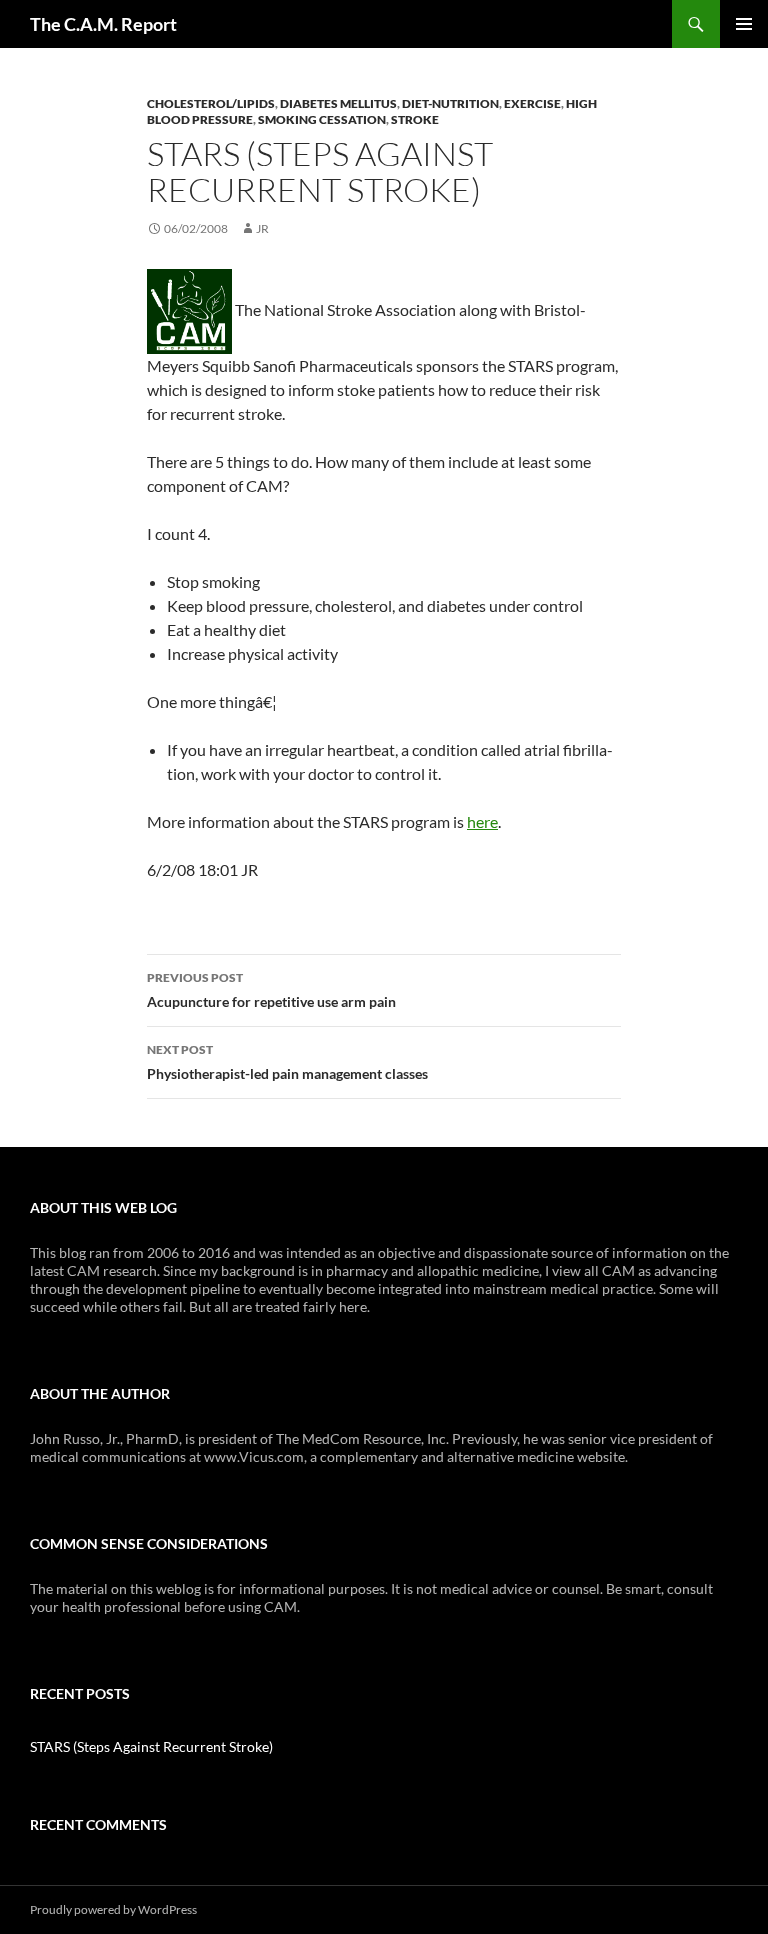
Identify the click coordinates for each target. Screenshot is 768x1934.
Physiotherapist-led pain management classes (287, 1062)
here (482, 821)
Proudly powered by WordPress (113, 1909)
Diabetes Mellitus (338, 103)
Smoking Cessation (322, 119)
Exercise (532, 103)
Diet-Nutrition (450, 103)
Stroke (415, 119)
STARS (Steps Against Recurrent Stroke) (151, 1746)
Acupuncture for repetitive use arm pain (271, 990)
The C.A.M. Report (103, 24)
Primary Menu (744, 24)
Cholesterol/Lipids (211, 103)
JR (262, 228)
